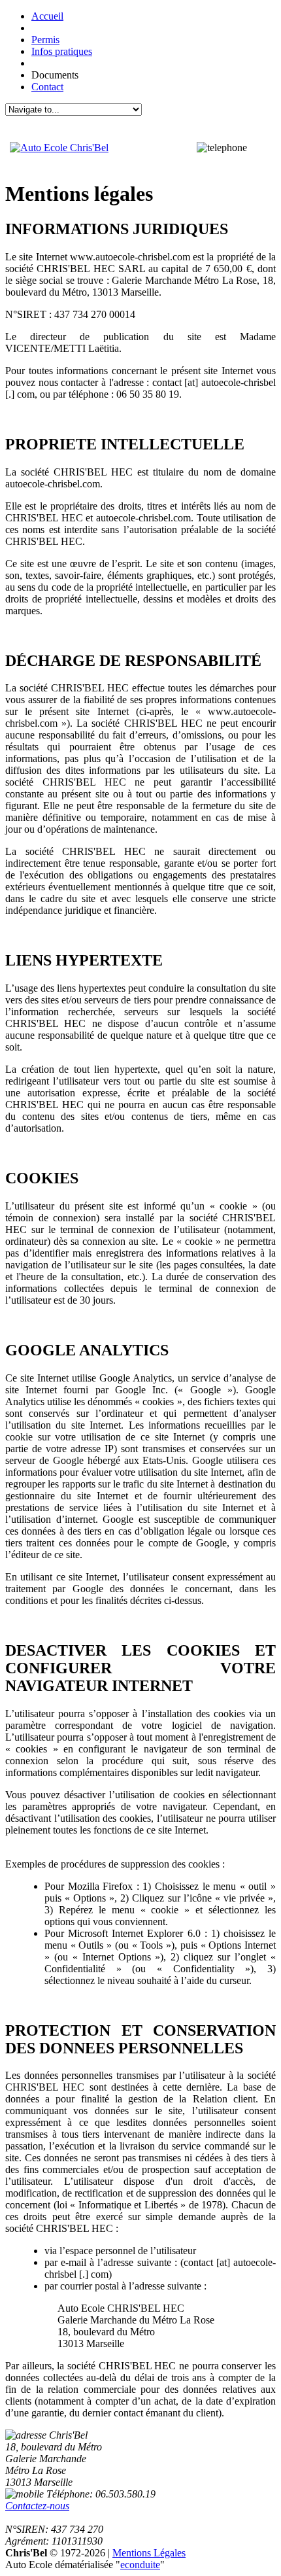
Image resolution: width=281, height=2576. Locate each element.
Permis (45, 40)
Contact (47, 87)
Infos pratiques (62, 51)
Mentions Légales (149, 2553)
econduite (140, 2565)
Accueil (47, 16)
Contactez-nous (37, 2506)
